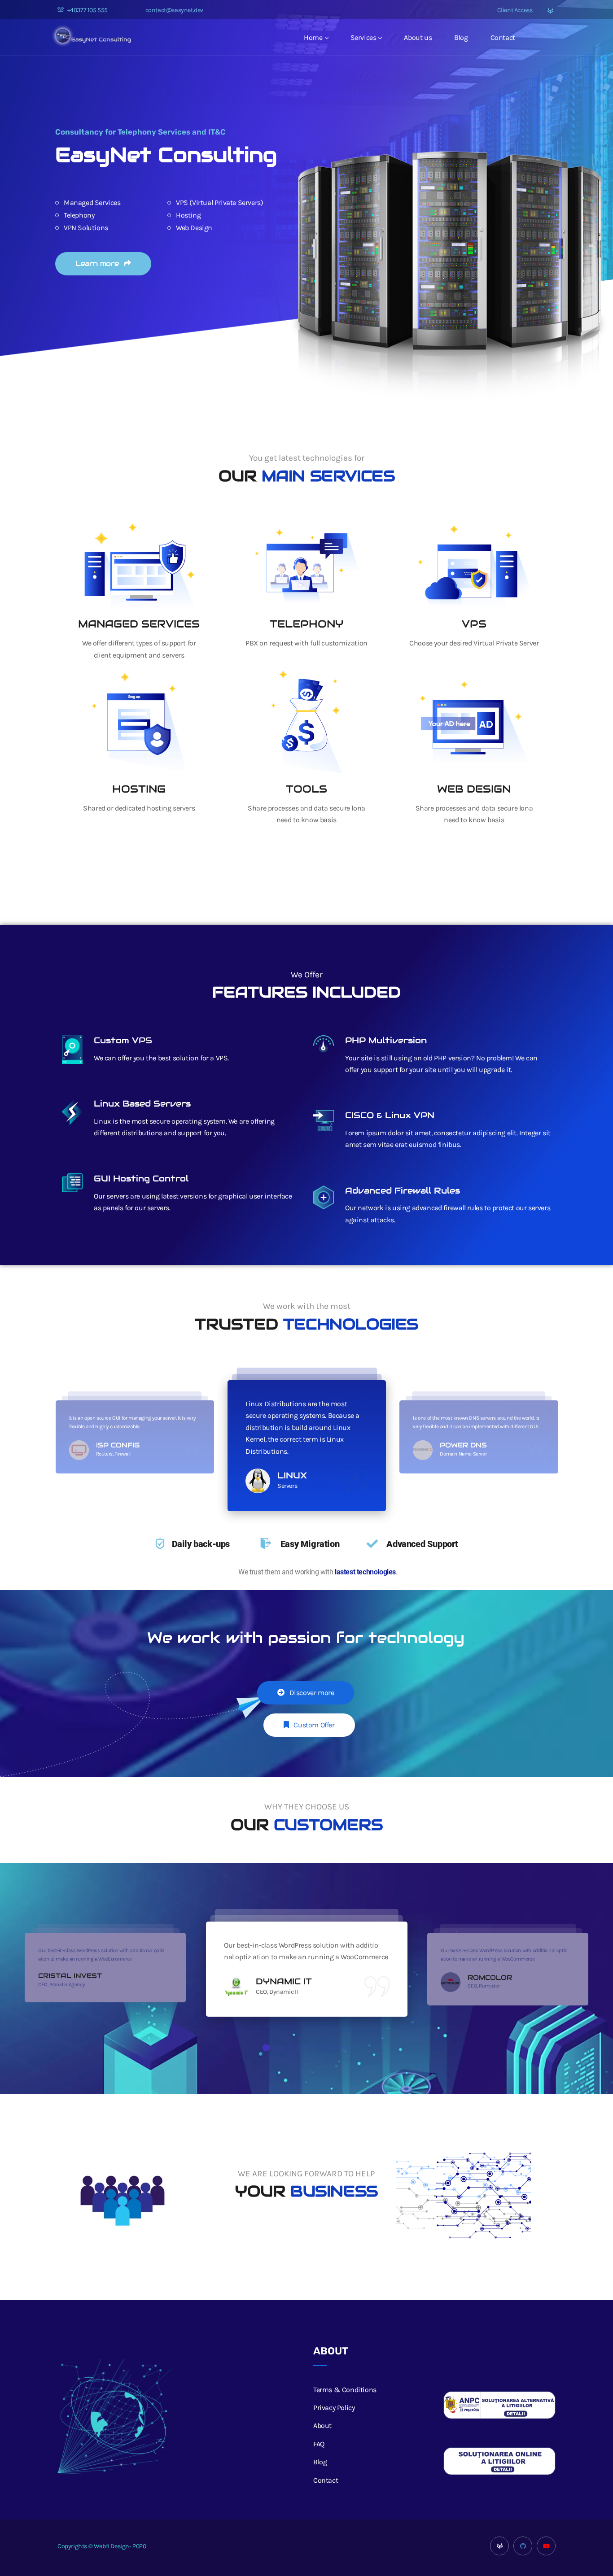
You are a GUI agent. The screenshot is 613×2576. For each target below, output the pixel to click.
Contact (503, 37)
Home (313, 37)
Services (363, 37)
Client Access (514, 10)
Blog (461, 37)
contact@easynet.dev (174, 10)
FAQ (319, 2444)
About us (418, 37)
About (322, 2426)
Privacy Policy (334, 2408)
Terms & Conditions (345, 2390)
